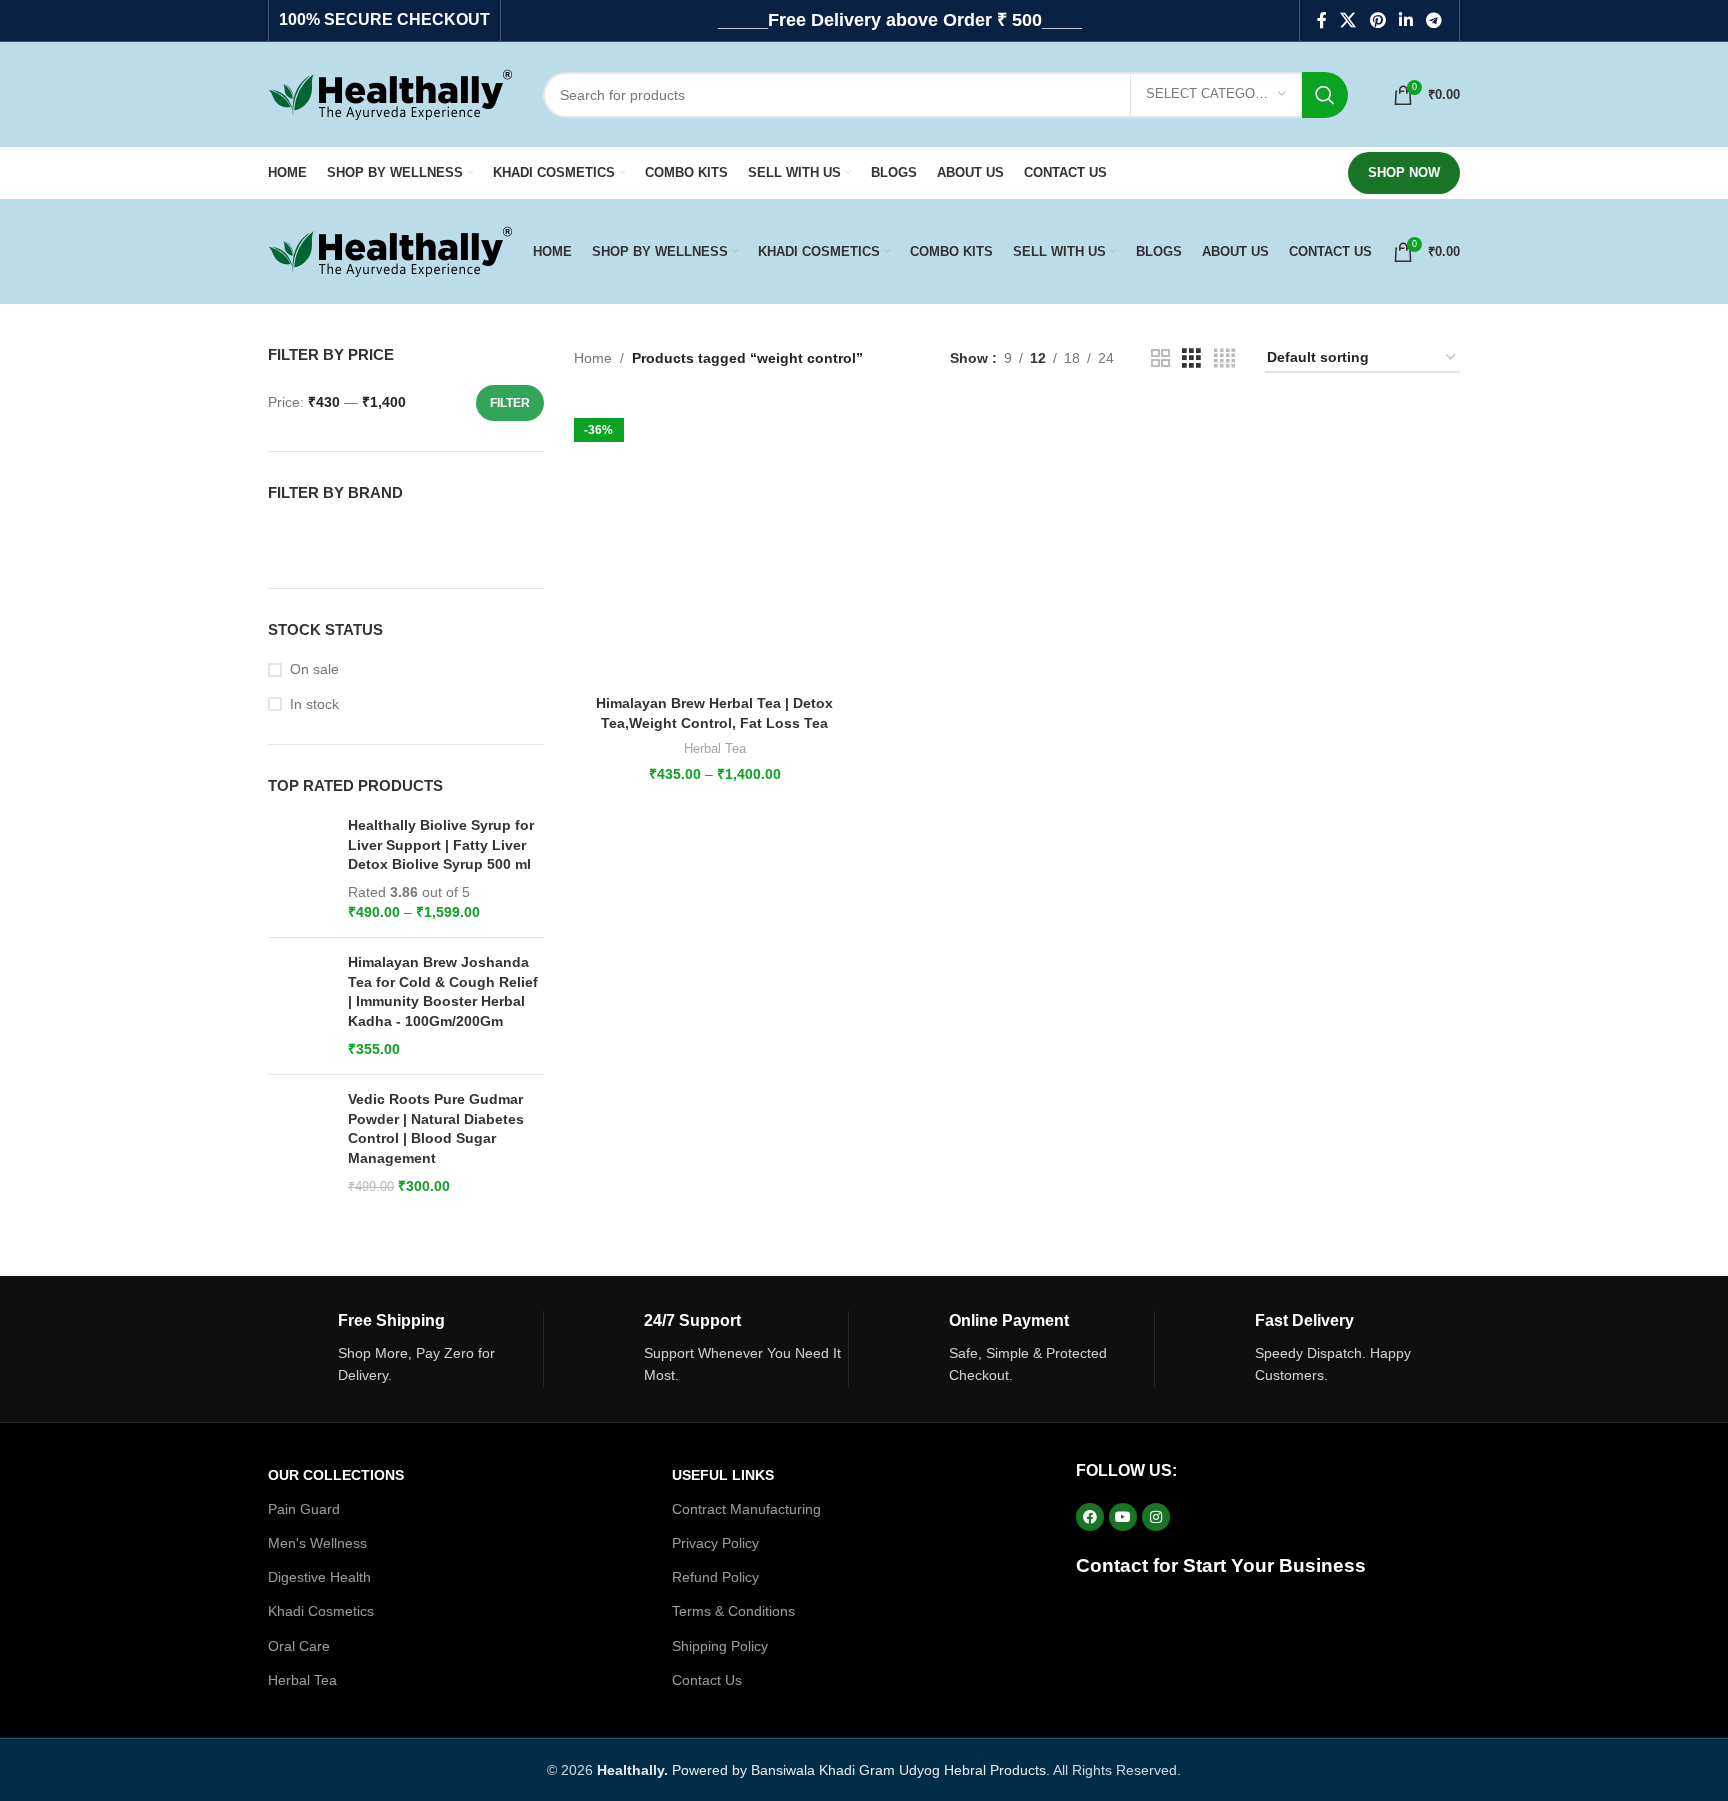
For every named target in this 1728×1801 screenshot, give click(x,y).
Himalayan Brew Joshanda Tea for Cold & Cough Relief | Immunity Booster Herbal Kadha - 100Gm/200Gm (443, 991)
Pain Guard (304, 1509)
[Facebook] (1090, 1517)
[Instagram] (1156, 1517)
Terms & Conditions (733, 1611)
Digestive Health (319, 1577)
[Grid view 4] (1224, 358)
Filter (510, 403)
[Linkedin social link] (1405, 20)
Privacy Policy (715, 1543)
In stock (314, 704)
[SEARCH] (1325, 95)
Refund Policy (715, 1577)
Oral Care (299, 1646)
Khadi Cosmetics (321, 1611)
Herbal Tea (715, 748)
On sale (314, 669)
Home (593, 358)
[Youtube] (1123, 1517)
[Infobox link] (405, 1349)
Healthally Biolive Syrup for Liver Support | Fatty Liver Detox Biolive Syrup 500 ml (441, 844)
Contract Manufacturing (746, 1509)
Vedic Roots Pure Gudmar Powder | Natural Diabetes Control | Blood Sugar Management (436, 1128)
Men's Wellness (317, 1543)
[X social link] (1348, 20)
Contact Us (707, 1680)
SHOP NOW (1404, 172)
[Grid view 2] (1160, 358)
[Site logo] (390, 93)
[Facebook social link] (1321, 20)
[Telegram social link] (1434, 20)
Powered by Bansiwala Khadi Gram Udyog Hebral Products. (823, 1770)
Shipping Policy (720, 1646)
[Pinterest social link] (1377, 20)
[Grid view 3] (1191, 358)
